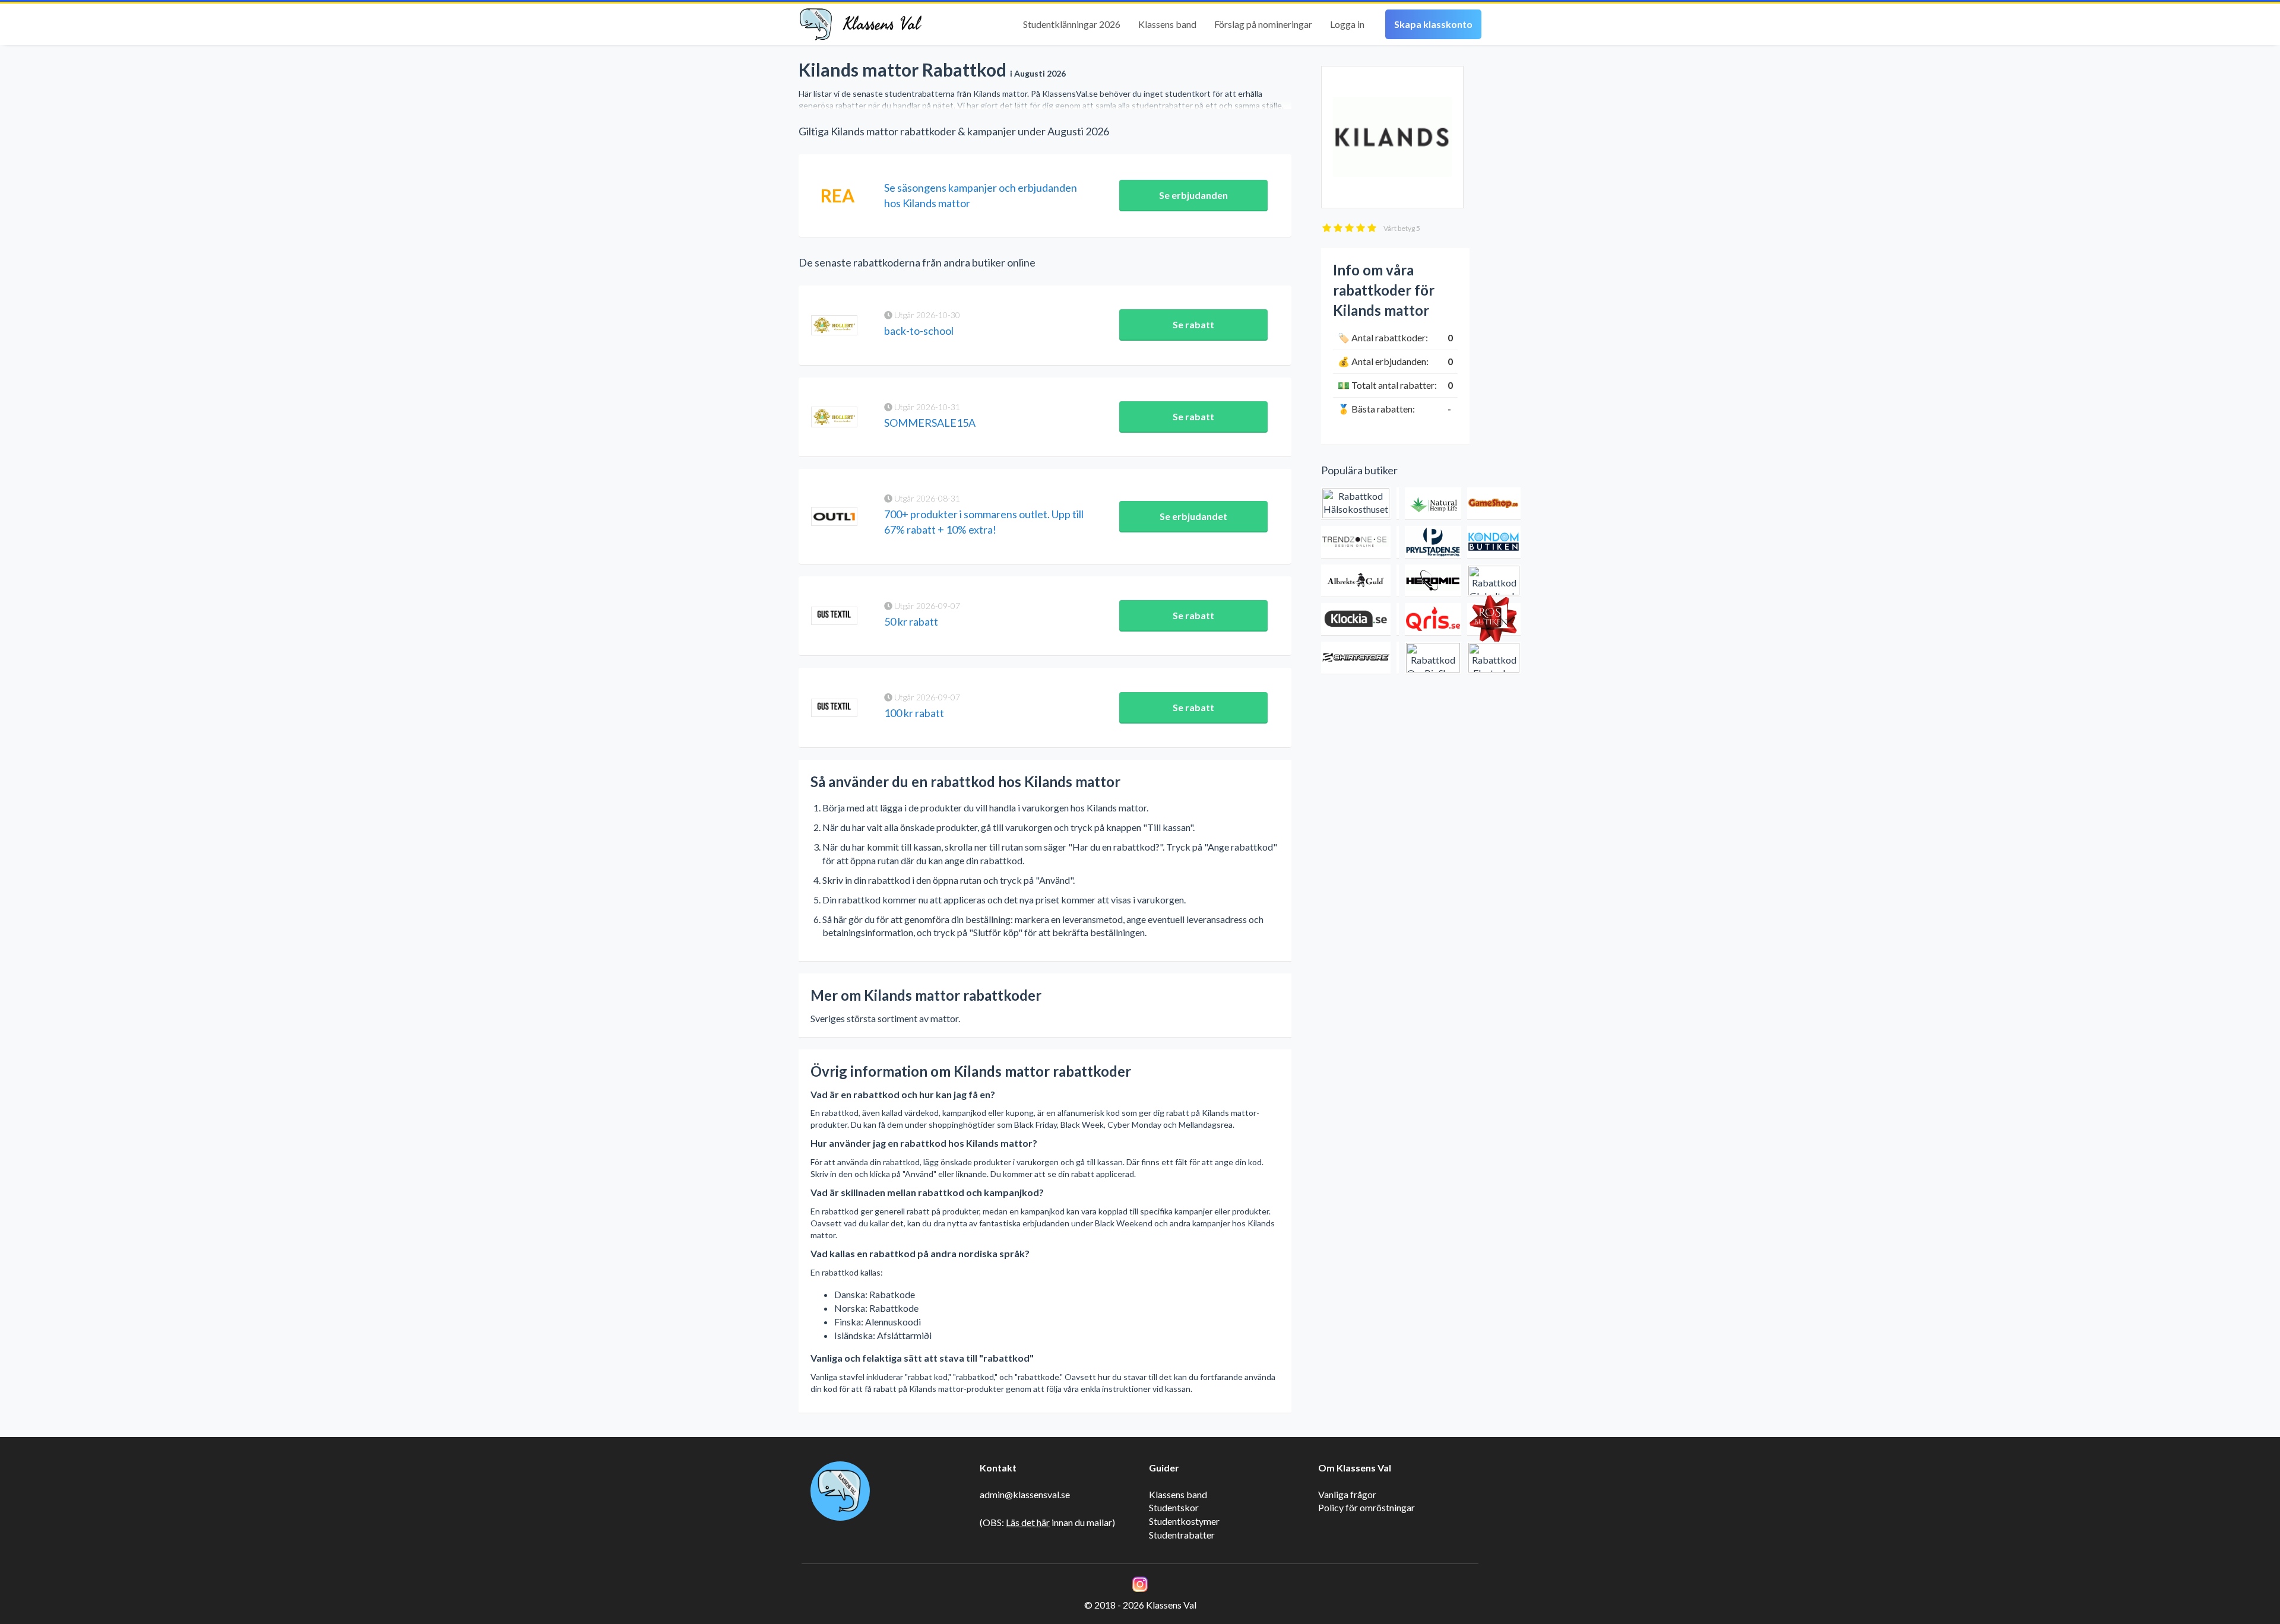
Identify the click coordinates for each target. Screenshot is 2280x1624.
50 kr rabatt (911, 621)
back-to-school (919, 331)
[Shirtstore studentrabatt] (1356, 658)
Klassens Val (882, 24)
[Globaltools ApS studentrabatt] (1494, 581)
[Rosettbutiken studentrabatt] (1494, 619)
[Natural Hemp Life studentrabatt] (1433, 504)
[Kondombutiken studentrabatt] (1494, 542)
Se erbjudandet (1193, 516)
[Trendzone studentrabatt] (1356, 542)
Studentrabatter (1182, 1535)
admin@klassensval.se (1025, 1494)
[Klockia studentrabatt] (1356, 619)
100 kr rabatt (914, 713)
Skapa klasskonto (1433, 24)
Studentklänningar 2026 (1072, 24)
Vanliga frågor (1347, 1494)
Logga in (1347, 24)
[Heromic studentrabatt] (1433, 581)
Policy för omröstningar (1367, 1507)
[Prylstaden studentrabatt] (1433, 542)
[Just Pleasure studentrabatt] (1398, 504)
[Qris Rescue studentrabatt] (1433, 619)
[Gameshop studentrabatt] (1494, 504)
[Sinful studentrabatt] (1398, 542)
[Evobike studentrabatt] (1398, 619)
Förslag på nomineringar (1263, 24)
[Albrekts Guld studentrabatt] (1356, 581)
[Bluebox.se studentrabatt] (1398, 581)
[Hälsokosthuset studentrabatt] (1356, 504)
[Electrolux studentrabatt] (1494, 658)
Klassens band (1167, 24)
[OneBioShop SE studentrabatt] (1433, 658)
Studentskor (1174, 1507)
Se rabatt (1193, 324)
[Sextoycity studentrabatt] (1398, 658)
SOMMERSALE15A (930, 423)
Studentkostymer (1184, 1521)
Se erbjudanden (1193, 195)
